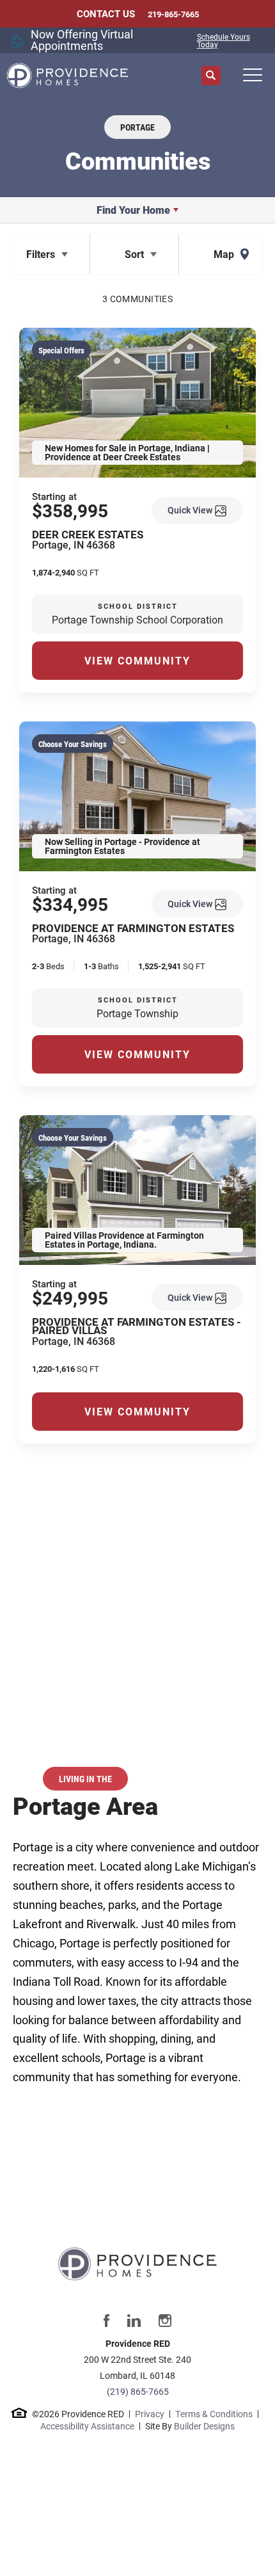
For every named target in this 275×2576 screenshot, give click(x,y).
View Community (137, 660)
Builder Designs (204, 2426)
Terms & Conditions (214, 2414)
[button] (211, 76)
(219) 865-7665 (138, 2391)
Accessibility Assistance (87, 2426)
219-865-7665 (173, 14)
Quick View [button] (191, 510)
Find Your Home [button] (133, 210)
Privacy (150, 2414)
